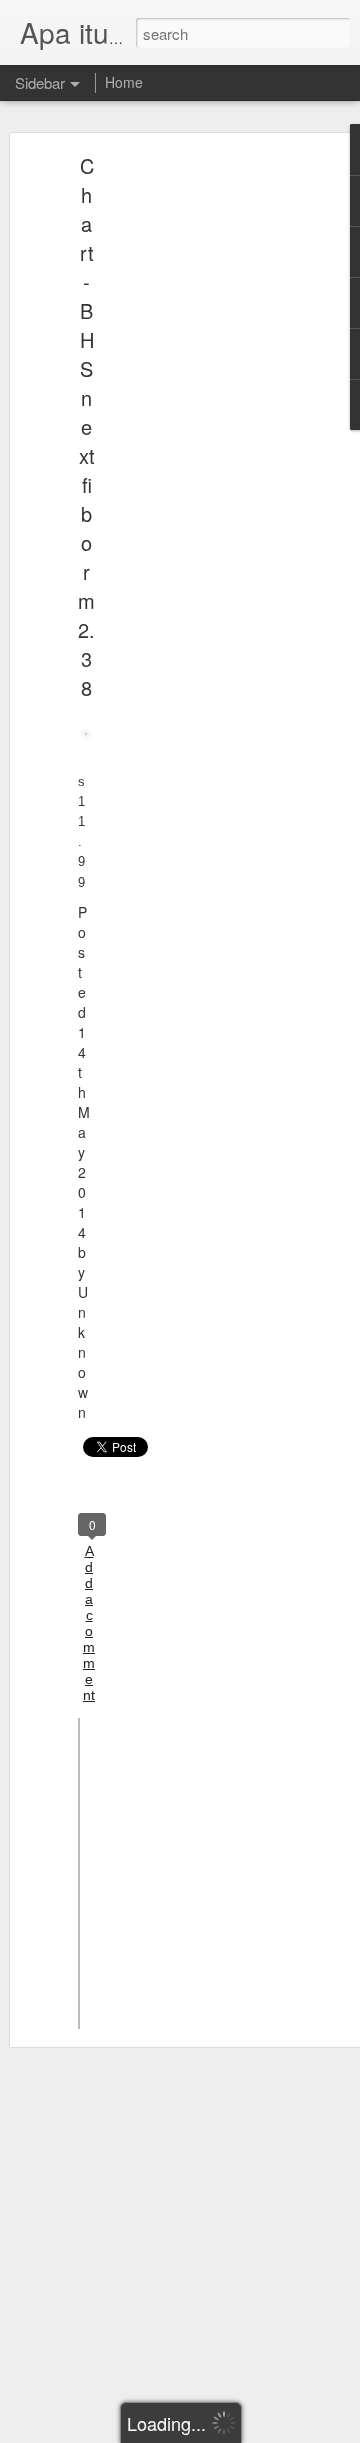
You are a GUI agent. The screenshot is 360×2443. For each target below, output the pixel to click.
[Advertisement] (188, 476)
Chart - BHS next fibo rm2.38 (86, 426)
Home (124, 82)
